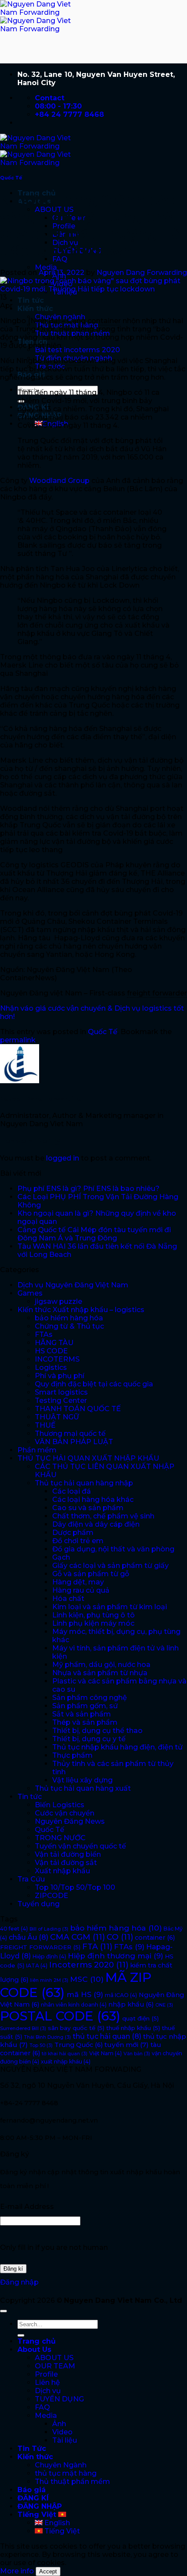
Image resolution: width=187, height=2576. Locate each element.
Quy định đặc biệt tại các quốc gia (94, 1384)
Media (46, 267)
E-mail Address (27, 2207)
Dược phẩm (73, 1533)
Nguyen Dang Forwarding (142, 273)
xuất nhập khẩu (66, 2062)
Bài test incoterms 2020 (77, 350)
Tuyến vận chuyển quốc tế (80, 1846)
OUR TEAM (55, 2366)
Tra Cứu (31, 1879)
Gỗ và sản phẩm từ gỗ (91, 1574)
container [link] (104, 321)
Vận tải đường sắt (66, 1863)
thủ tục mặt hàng (66, 2473)
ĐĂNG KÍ (33, 2498)
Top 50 (41, 2045)
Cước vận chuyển (65, 1813)
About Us (34, 2349)
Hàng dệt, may (78, 1582)
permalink (18, 1040)
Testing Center (61, 1400)
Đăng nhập (19, 2282)
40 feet (14, 1929)
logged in (63, 1158)
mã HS (85, 1994)
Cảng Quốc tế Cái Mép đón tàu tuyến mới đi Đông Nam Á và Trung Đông (94, 1234)
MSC (87, 1979)
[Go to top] (3, 2311)
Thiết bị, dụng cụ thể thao (97, 1731)
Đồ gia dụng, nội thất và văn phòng (113, 1549)
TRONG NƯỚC (60, 1838)
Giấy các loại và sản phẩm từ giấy (110, 1566)
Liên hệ (47, 2383)
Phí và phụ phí (60, 1376)
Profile (46, 2374)
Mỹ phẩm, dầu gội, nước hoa (101, 1665)
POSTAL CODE (60, 2016)
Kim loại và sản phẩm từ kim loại (110, 1607)
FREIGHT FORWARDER (40, 1947)
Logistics (51, 1367)
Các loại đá (72, 1491)
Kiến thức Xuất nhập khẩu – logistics (81, 1310)
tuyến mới (127, 2045)
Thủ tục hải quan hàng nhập (84, 1483)
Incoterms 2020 (89, 1965)
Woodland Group (59, 481)
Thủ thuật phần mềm (72, 2482)
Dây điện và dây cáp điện (96, 1524)
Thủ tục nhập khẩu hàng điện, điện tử (117, 1747)
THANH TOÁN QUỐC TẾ (78, 1409)
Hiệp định (49, 1956)
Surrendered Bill (23, 2029)
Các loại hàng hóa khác (93, 1500)
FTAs (44, 1334)
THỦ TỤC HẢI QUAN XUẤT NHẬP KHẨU (88, 1458)
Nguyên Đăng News (70, 1821)
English (56, 2523)
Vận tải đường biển (68, 1854)
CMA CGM (77, 1937)
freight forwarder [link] (157, 993)
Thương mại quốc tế (70, 1433)
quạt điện (140, 2018)
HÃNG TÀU (54, 1343)
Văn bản (137, 2054)
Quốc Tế (11, 178)
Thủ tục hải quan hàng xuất (83, 1788)
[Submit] (21, 2335)
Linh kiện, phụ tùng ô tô (93, 1615)
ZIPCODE (52, 1896)
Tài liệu (65, 2440)
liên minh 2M (49, 1980)
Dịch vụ (48, 2391)
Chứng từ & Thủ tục (69, 1326)
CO (120, 1937)
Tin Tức (32, 2449)
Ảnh (59, 2424)
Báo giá (32, 2490)
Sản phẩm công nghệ (90, 1698)
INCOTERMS (57, 1359)
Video (62, 2432)
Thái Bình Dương (47, 2037)
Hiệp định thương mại (115, 1956)
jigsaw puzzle (58, 1301)
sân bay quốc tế (76, 2028)
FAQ (42, 2407)
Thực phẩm (72, 1755)
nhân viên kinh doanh (74, 2005)
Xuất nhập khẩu (62, 1871)
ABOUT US (54, 2358)
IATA (37, 1966)
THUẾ (45, 1425)
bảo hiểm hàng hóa (69, 1318)
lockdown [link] (79, 361)
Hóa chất (68, 1599)
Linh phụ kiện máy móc (93, 1623)
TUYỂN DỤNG (59, 2399)
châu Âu (28, 1937)
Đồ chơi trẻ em (78, 1541)
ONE (164, 2005)
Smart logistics (61, 1392)
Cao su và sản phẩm (88, 1508)
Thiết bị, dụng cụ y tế (89, 1739)
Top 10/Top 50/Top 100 (75, 1887)
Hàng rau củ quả (81, 1590)
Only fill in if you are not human (54, 2247)
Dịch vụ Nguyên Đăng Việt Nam (73, 1285)
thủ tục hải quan (107, 2036)
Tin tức (31, 300)
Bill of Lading (49, 1929)
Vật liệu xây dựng (82, 1780)
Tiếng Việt (38, 2515)
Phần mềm (37, 1450)
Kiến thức (35, 309)
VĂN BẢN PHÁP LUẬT (74, 1442)
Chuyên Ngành (61, 2465)
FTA (97, 1947)
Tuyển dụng (38, 1904)
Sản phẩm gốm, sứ (85, 1706)
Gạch (61, 1557)
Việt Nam (105, 2053)
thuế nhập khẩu (133, 2028)
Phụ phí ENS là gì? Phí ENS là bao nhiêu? (88, 1189)
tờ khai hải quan (65, 2054)
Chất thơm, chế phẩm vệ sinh (103, 1516)
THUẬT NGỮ (57, 1417)
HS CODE (51, 1351)
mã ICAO (121, 1995)
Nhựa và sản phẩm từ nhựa (100, 1673)
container (155, 1938)
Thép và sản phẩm (85, 1722)
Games (30, 1293)
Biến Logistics (60, 1805)
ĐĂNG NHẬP (40, 2506)
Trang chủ (37, 2341)
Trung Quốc (78, 2045)
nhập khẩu (131, 2004)
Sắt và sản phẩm (82, 1714)
